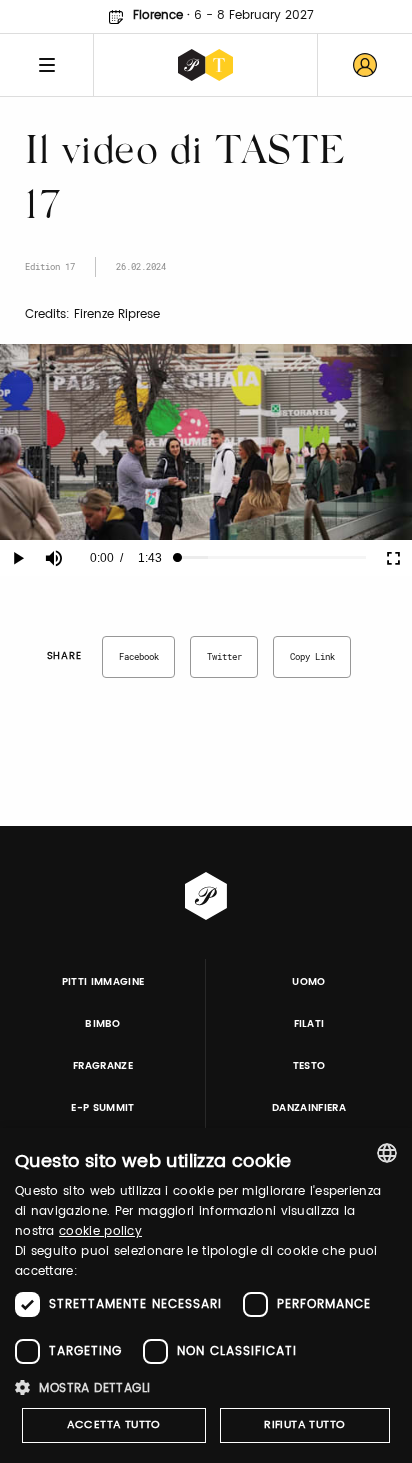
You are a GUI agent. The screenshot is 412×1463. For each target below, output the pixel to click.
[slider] (272, 557)
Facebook (139, 656)
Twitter (224, 656)
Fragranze (103, 1066)
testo (309, 1066)
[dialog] (206, 1295)
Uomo (308, 982)
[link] (365, 65)
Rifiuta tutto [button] (304, 1425)
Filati (309, 1024)
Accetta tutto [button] (114, 1425)
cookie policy (100, 1231)
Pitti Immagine (103, 982)
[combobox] (387, 1153)
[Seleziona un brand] (205, 65)
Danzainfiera (309, 1108)
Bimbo (103, 1024)
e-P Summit (102, 1108)
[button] (206, 1387)
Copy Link (312, 656)
